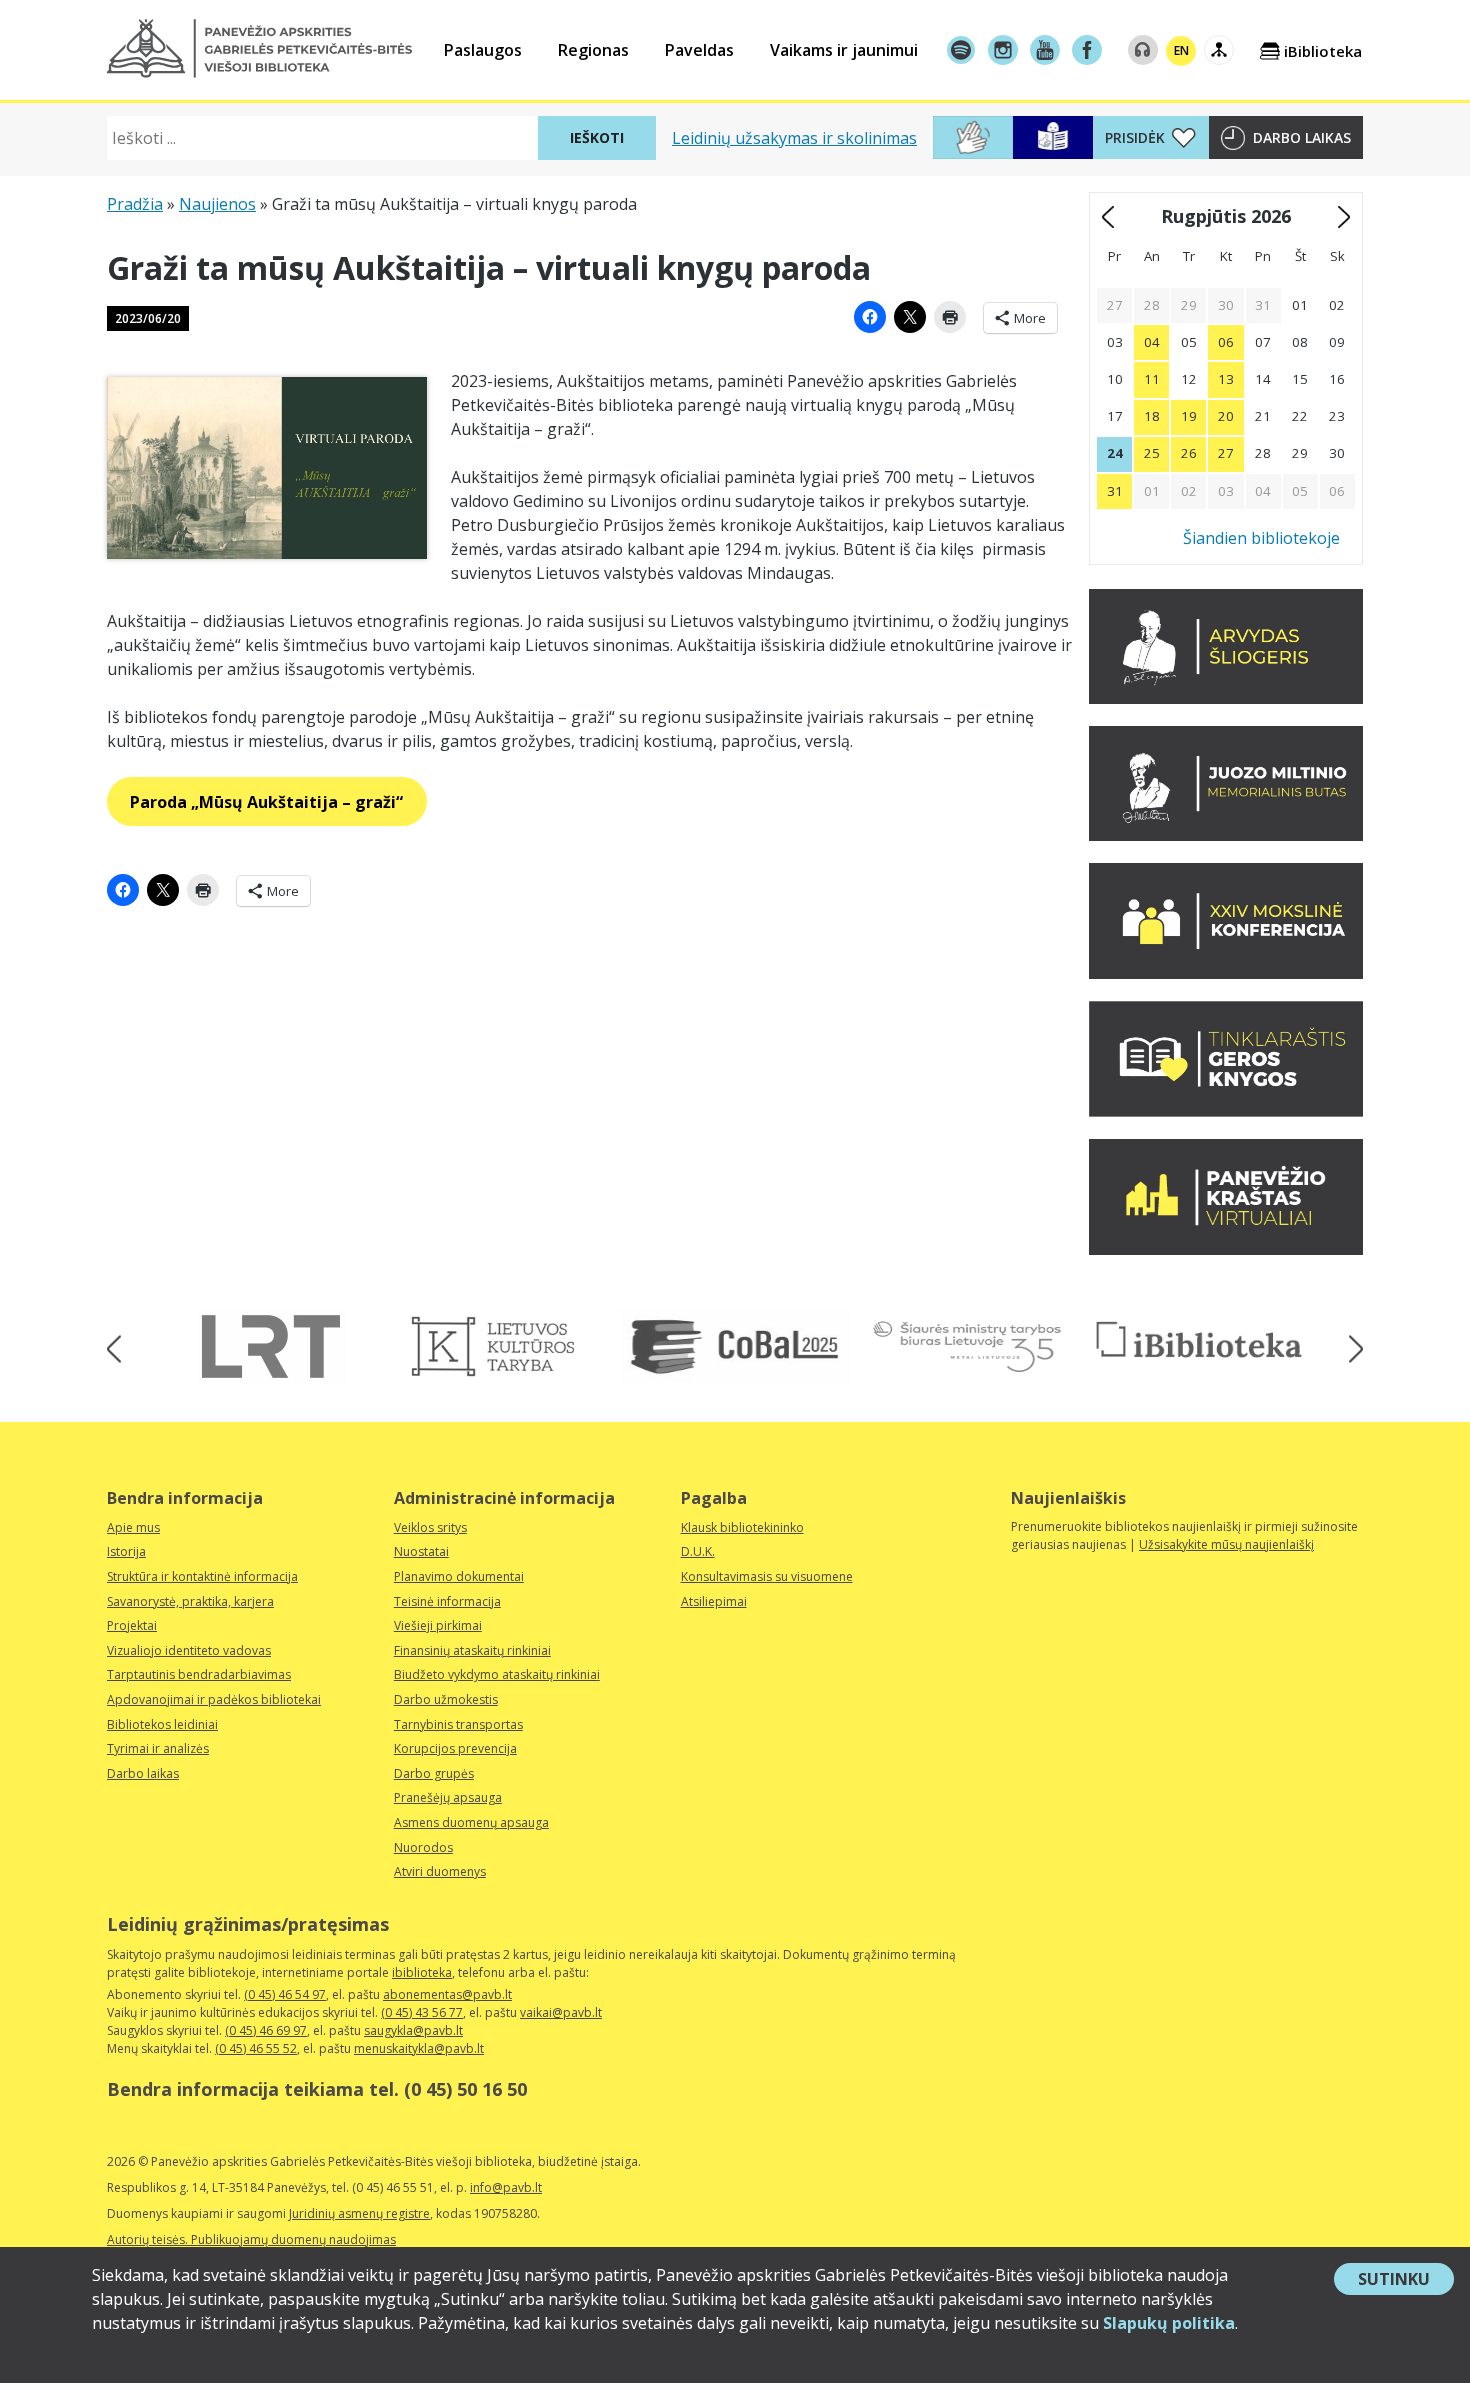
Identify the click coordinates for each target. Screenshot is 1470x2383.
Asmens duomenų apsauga (471, 1822)
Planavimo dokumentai (459, 1576)
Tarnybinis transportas (458, 1724)
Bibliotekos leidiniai (162, 1724)
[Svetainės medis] (1219, 50)
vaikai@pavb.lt (561, 2012)
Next (1349, 1349)
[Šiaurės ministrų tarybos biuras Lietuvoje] (967, 1346)
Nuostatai (421, 1551)
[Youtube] (1045, 50)
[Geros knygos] (1226, 1111)
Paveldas (699, 50)
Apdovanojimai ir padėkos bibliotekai (214, 1699)
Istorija (126, 1551)
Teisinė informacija (447, 1601)
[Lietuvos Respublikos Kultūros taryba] (503, 1346)
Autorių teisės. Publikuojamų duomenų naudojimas (251, 2239)
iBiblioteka (1323, 51)
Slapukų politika (1169, 2323)
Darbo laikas (1302, 137)
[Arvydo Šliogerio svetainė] (1226, 698)
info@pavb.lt (506, 2187)
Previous (120, 1349)
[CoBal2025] (735, 1346)
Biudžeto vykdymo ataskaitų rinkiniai (497, 1674)
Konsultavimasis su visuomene (767, 1576)
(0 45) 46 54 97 (285, 1994)
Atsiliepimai (714, 1601)
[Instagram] (1003, 50)
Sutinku (1406, 2281)
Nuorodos (423, 1847)
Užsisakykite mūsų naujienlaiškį (1226, 1544)
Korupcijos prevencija (455, 1748)
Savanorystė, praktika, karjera (190, 1601)
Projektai (132, 1625)
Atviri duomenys (440, 1871)
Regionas (593, 50)
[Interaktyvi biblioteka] (1199, 1341)
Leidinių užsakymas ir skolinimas (794, 138)
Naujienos (217, 204)
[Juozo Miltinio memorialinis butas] (1226, 835)
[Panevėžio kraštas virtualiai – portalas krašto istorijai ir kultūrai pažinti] (1226, 1249)
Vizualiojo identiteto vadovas (189, 1650)
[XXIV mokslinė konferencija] (1226, 973)
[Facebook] (1087, 50)
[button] (259, 48)
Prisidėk (1135, 137)
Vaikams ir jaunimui (844, 50)
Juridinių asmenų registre (359, 2213)
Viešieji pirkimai (438, 1625)
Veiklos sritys (430, 1527)
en (1181, 50)
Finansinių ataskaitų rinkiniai (472, 1650)
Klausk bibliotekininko (742, 1527)
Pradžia (135, 204)
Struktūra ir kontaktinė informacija (202, 1576)
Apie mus (133, 1527)
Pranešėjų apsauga (448, 1797)
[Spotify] (961, 50)
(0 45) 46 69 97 (266, 2030)
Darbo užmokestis (446, 1699)
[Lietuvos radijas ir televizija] (271, 1346)
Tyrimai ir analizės (158, 1748)
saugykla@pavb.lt (413, 2030)
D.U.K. (698, 1551)
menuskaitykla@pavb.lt (419, 2048)
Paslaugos (483, 50)
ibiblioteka (422, 1972)
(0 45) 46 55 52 (256, 2048)
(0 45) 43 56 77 (422, 2012)
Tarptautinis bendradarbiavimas (199, 1674)
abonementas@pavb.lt (447, 1994)
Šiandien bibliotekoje (1261, 538)
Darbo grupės (434, 1773)
